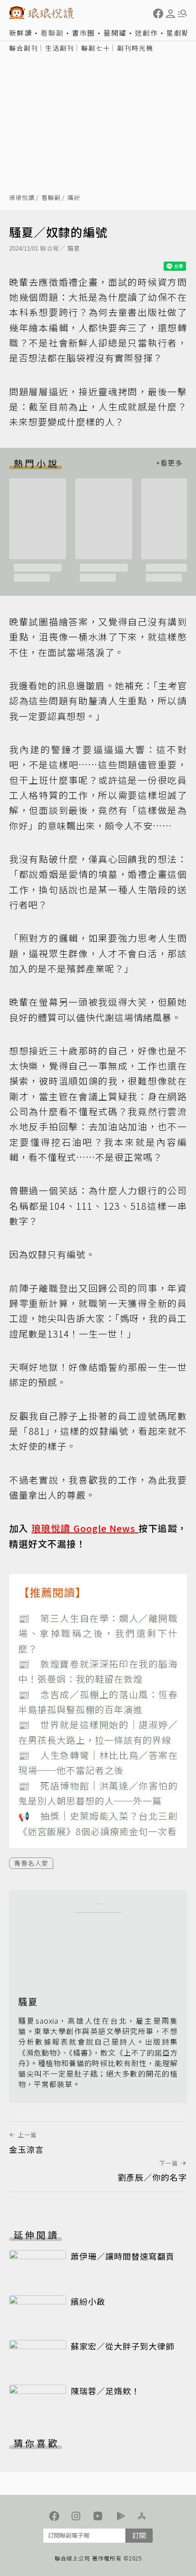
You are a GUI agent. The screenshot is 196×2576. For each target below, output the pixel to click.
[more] (169, 463)
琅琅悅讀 (22, 198)
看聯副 (52, 33)
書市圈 (84, 33)
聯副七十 (96, 48)
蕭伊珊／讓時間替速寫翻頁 (123, 2256)
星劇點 (178, 33)
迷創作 (147, 33)
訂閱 (139, 2535)
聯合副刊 (24, 48)
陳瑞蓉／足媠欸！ (105, 2391)
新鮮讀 (21, 33)
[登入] (170, 14)
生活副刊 (60, 48)
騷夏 (74, 248)
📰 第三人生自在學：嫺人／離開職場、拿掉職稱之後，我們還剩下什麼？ (98, 1633)
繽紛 (74, 198)
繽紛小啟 (88, 2301)
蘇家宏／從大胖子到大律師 (123, 2346)
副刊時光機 (135, 48)
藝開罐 (115, 33)
